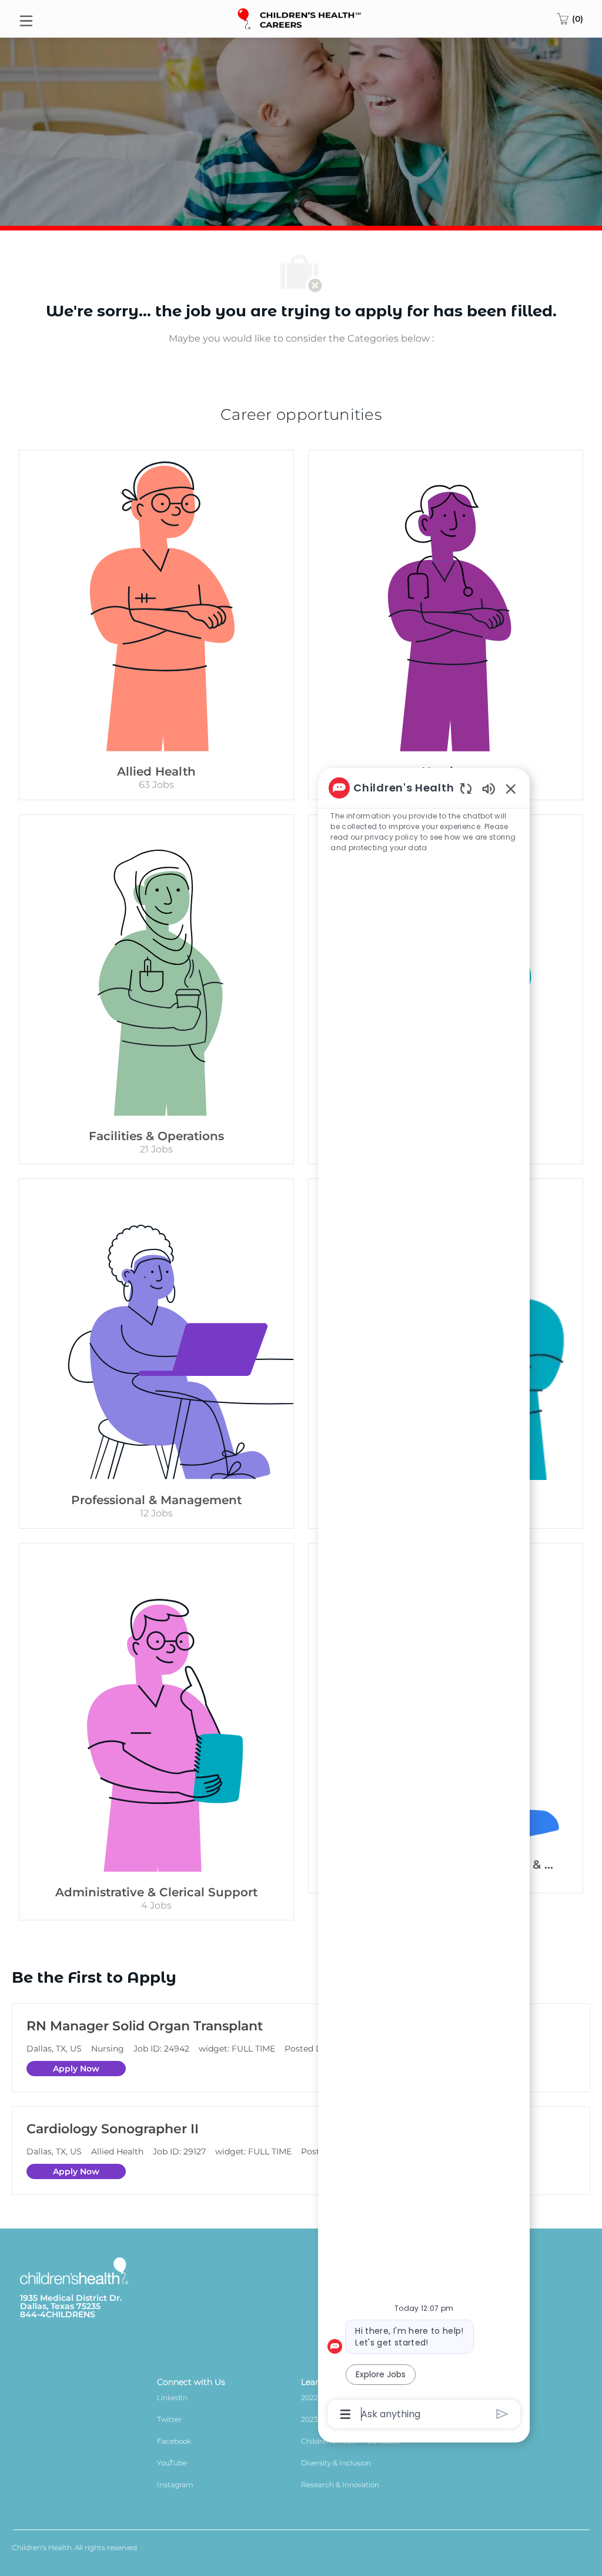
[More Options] (345, 2414)
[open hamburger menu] (26, 19)
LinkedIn (172, 2398)
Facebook (174, 2441)
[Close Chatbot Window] (511, 788)
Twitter (169, 2419)
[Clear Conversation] (466, 788)
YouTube (172, 2463)
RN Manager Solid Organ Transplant (145, 2026)
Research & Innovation (340, 2485)
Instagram (175, 2485)
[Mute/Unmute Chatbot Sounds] (489, 788)
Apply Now (76, 2069)
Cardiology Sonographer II (113, 2129)
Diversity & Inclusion (336, 2463)
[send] (502, 2414)
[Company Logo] (300, 18)
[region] (424, 1600)
